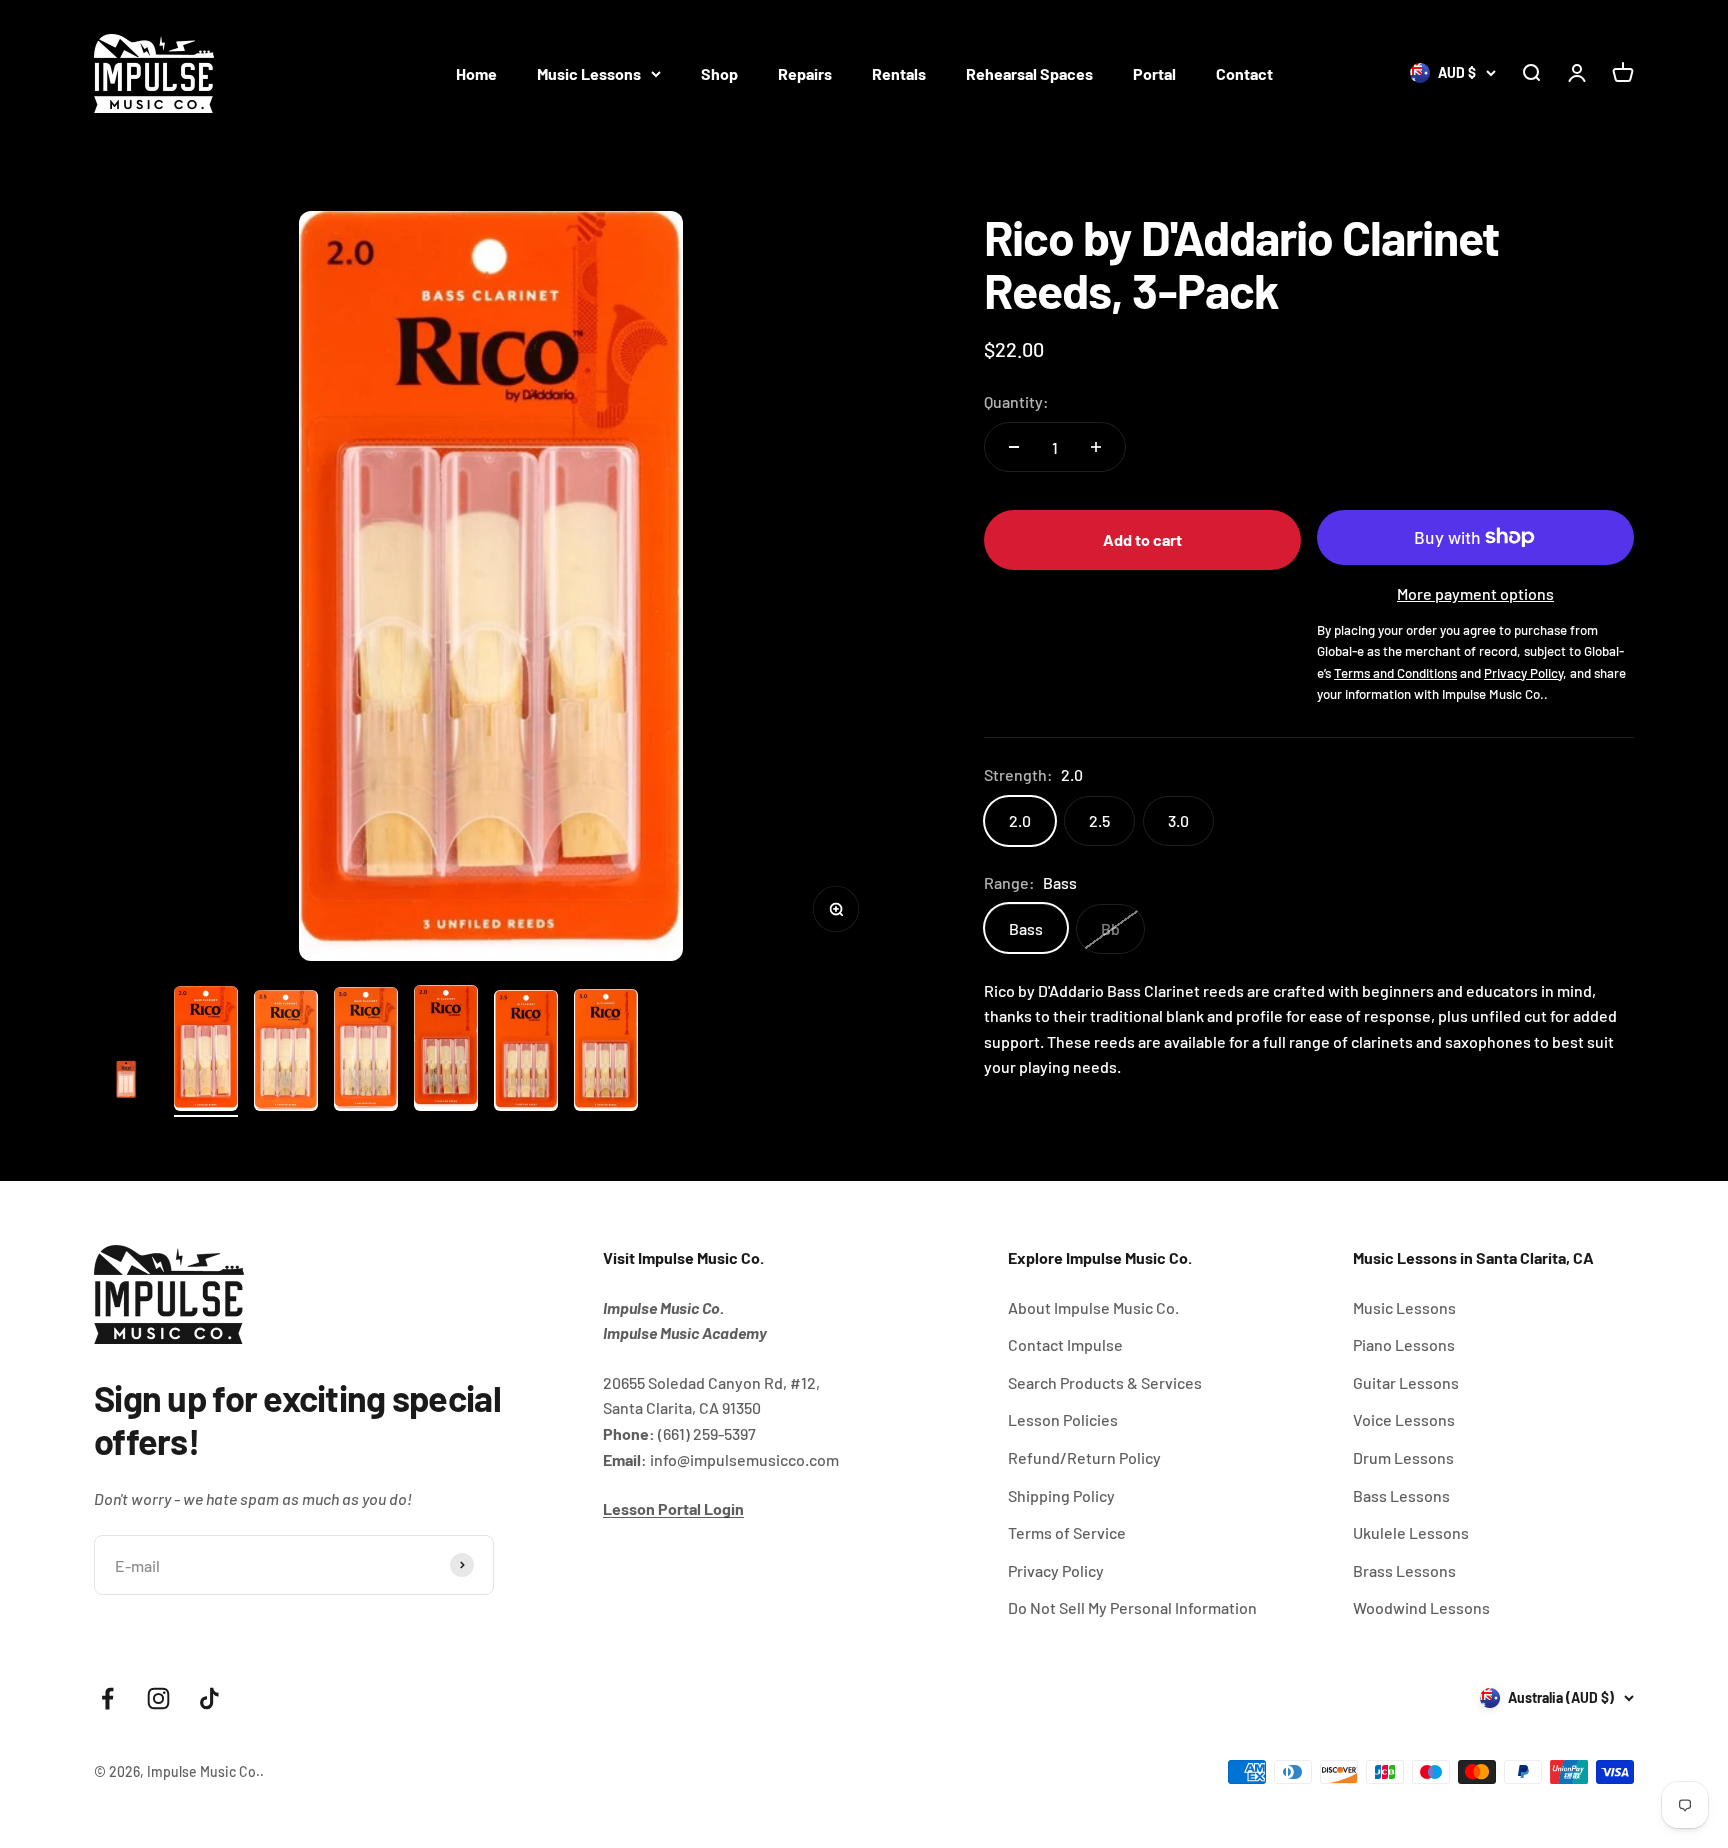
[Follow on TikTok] (209, 1698)
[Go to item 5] (446, 1051)
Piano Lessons (1404, 1344)
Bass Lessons (1401, 1495)
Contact (1244, 73)
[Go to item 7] (606, 1053)
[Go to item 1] (126, 1082)
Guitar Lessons (1406, 1382)
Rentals (899, 73)
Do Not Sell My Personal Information (1132, 1607)
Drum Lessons (1403, 1457)
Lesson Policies (1063, 1419)
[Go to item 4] (366, 1052)
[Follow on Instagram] (158, 1698)
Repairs (805, 73)
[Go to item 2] (206, 1051)
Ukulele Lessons (1411, 1532)
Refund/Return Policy (1084, 1457)
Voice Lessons (1404, 1419)
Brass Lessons (1404, 1570)
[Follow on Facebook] (107, 1698)
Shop (719, 73)
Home (476, 73)
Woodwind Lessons (1421, 1607)
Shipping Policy (1061, 1495)
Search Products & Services (1105, 1382)
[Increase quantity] (1096, 447)
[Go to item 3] (286, 1053)
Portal (1154, 73)
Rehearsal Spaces (1029, 73)
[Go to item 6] (526, 1054)
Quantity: (1016, 401)
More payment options (1475, 593)
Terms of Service (1067, 1532)
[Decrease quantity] (1014, 447)
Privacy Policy (1056, 1570)
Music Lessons (589, 73)
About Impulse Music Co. (1093, 1307)
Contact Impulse (1065, 1344)
